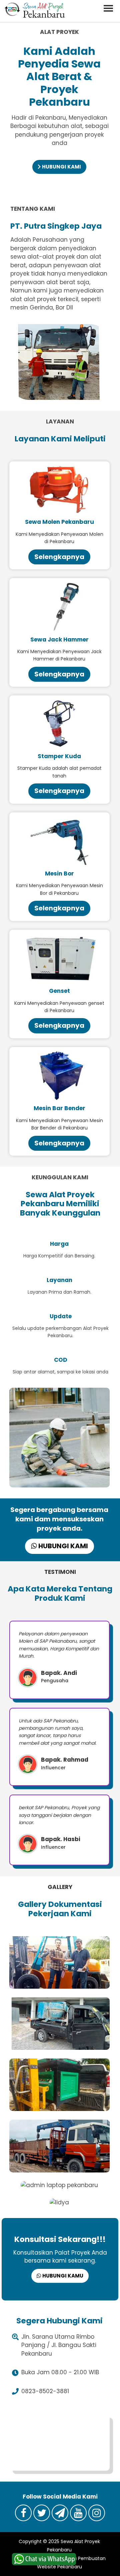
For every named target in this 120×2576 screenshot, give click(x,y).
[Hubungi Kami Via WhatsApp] (44, 2559)
